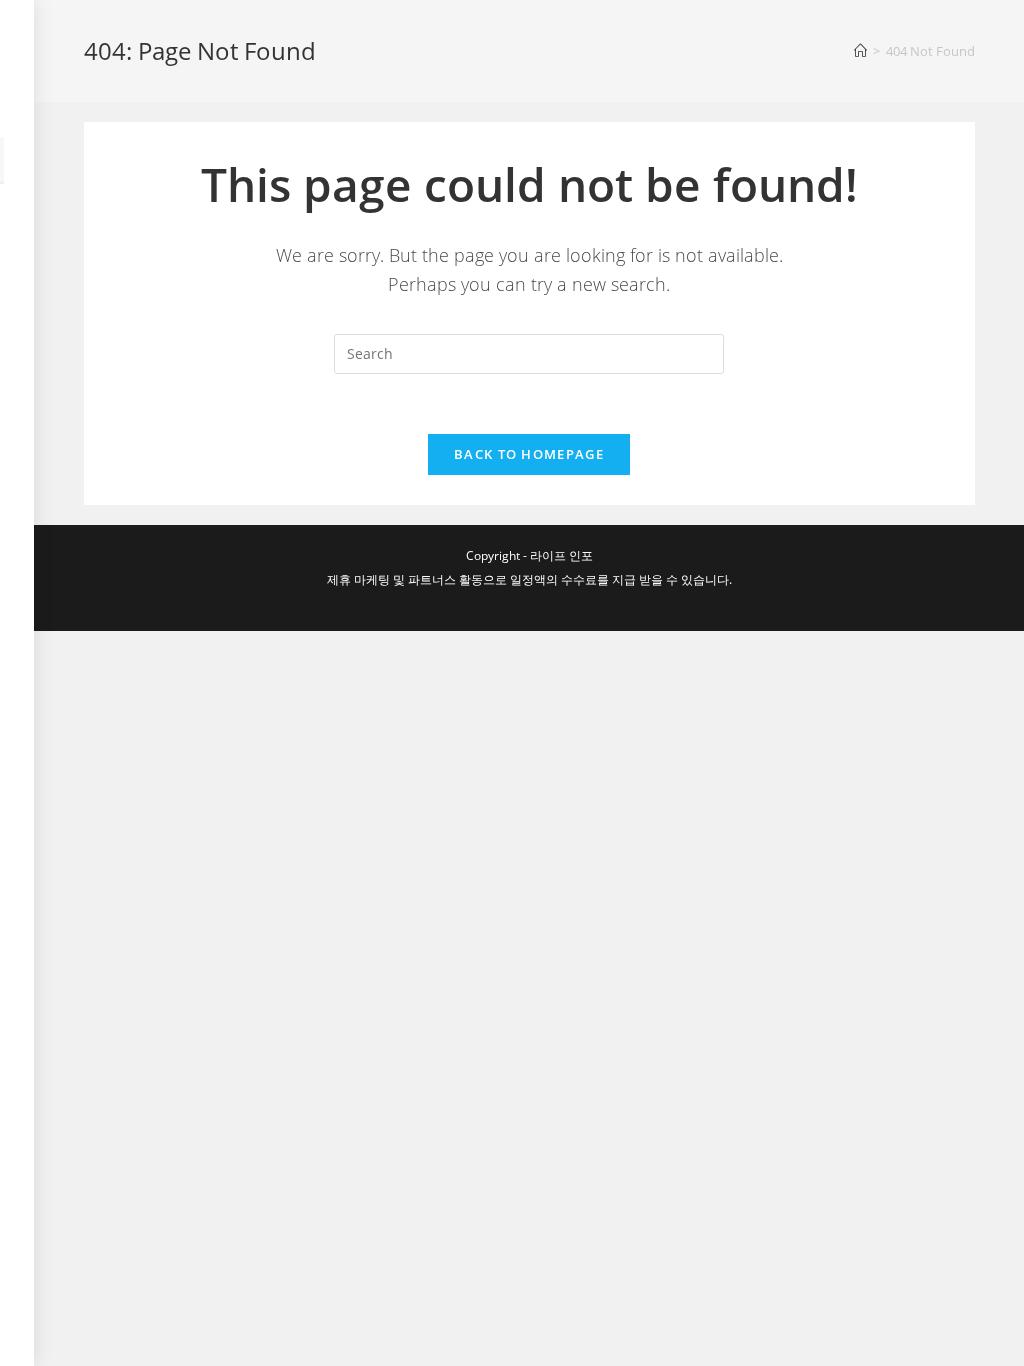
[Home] (860, 51)
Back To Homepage (529, 454)
